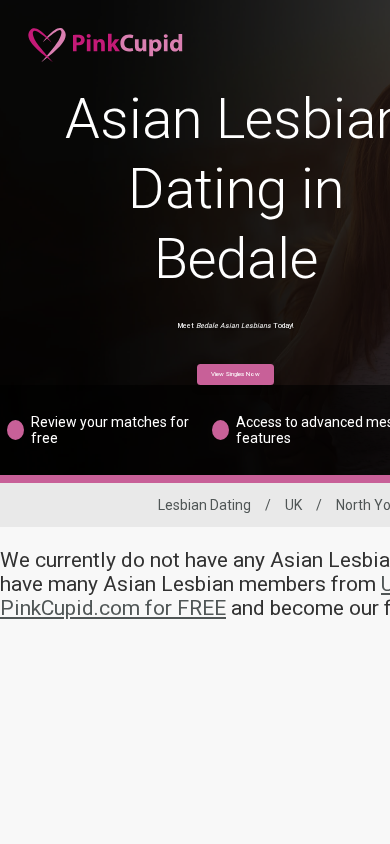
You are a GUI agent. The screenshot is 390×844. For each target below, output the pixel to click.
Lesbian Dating (204, 505)
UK (293, 505)
